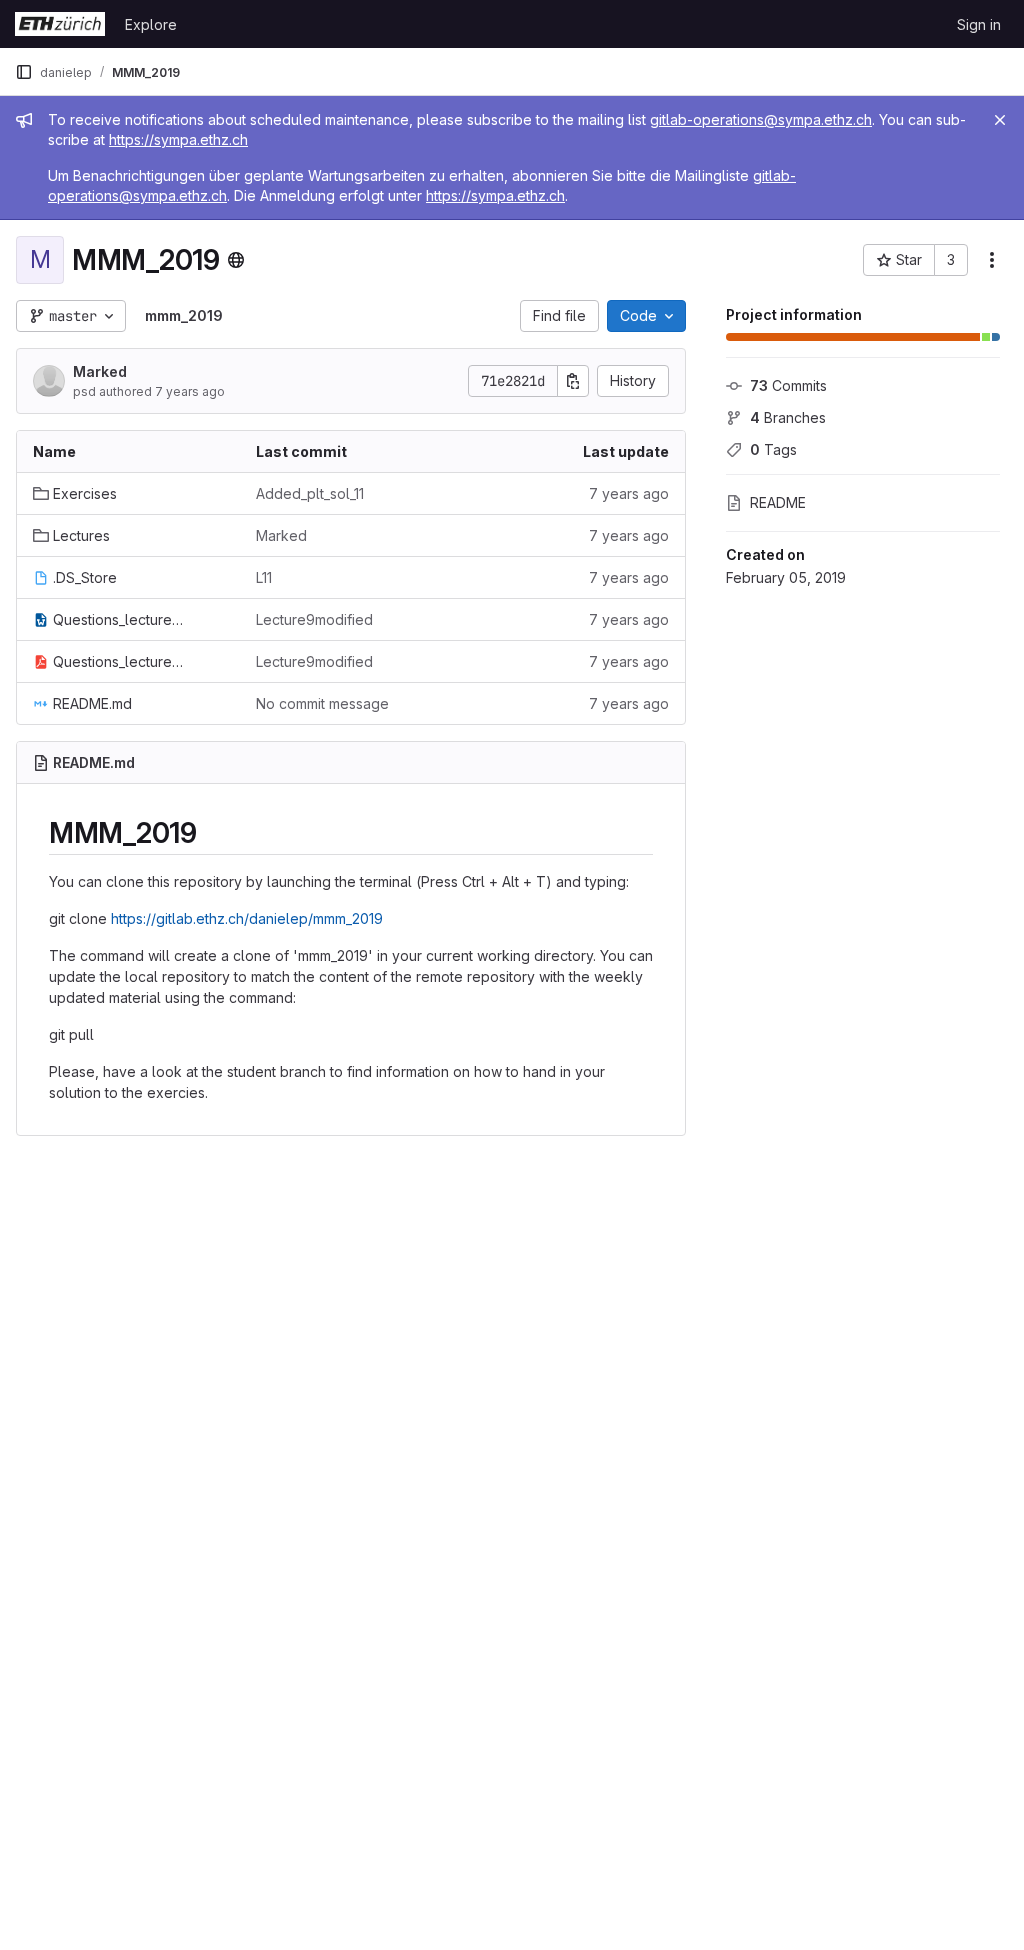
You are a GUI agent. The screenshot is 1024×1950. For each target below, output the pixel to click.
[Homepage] (60, 24)
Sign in (979, 24)
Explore (151, 24)
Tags (773, 449)
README (778, 502)
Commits (788, 385)
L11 (264, 577)
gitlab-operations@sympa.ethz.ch (761, 119)
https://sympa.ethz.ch (178, 139)
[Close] (1000, 120)
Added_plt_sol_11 (310, 493)
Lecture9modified (314, 619)
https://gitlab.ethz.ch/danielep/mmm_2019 (247, 918)
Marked (100, 371)
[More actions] (992, 260)
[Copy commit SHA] (573, 381)
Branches (788, 417)
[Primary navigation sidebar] (24, 72)
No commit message (322, 703)
